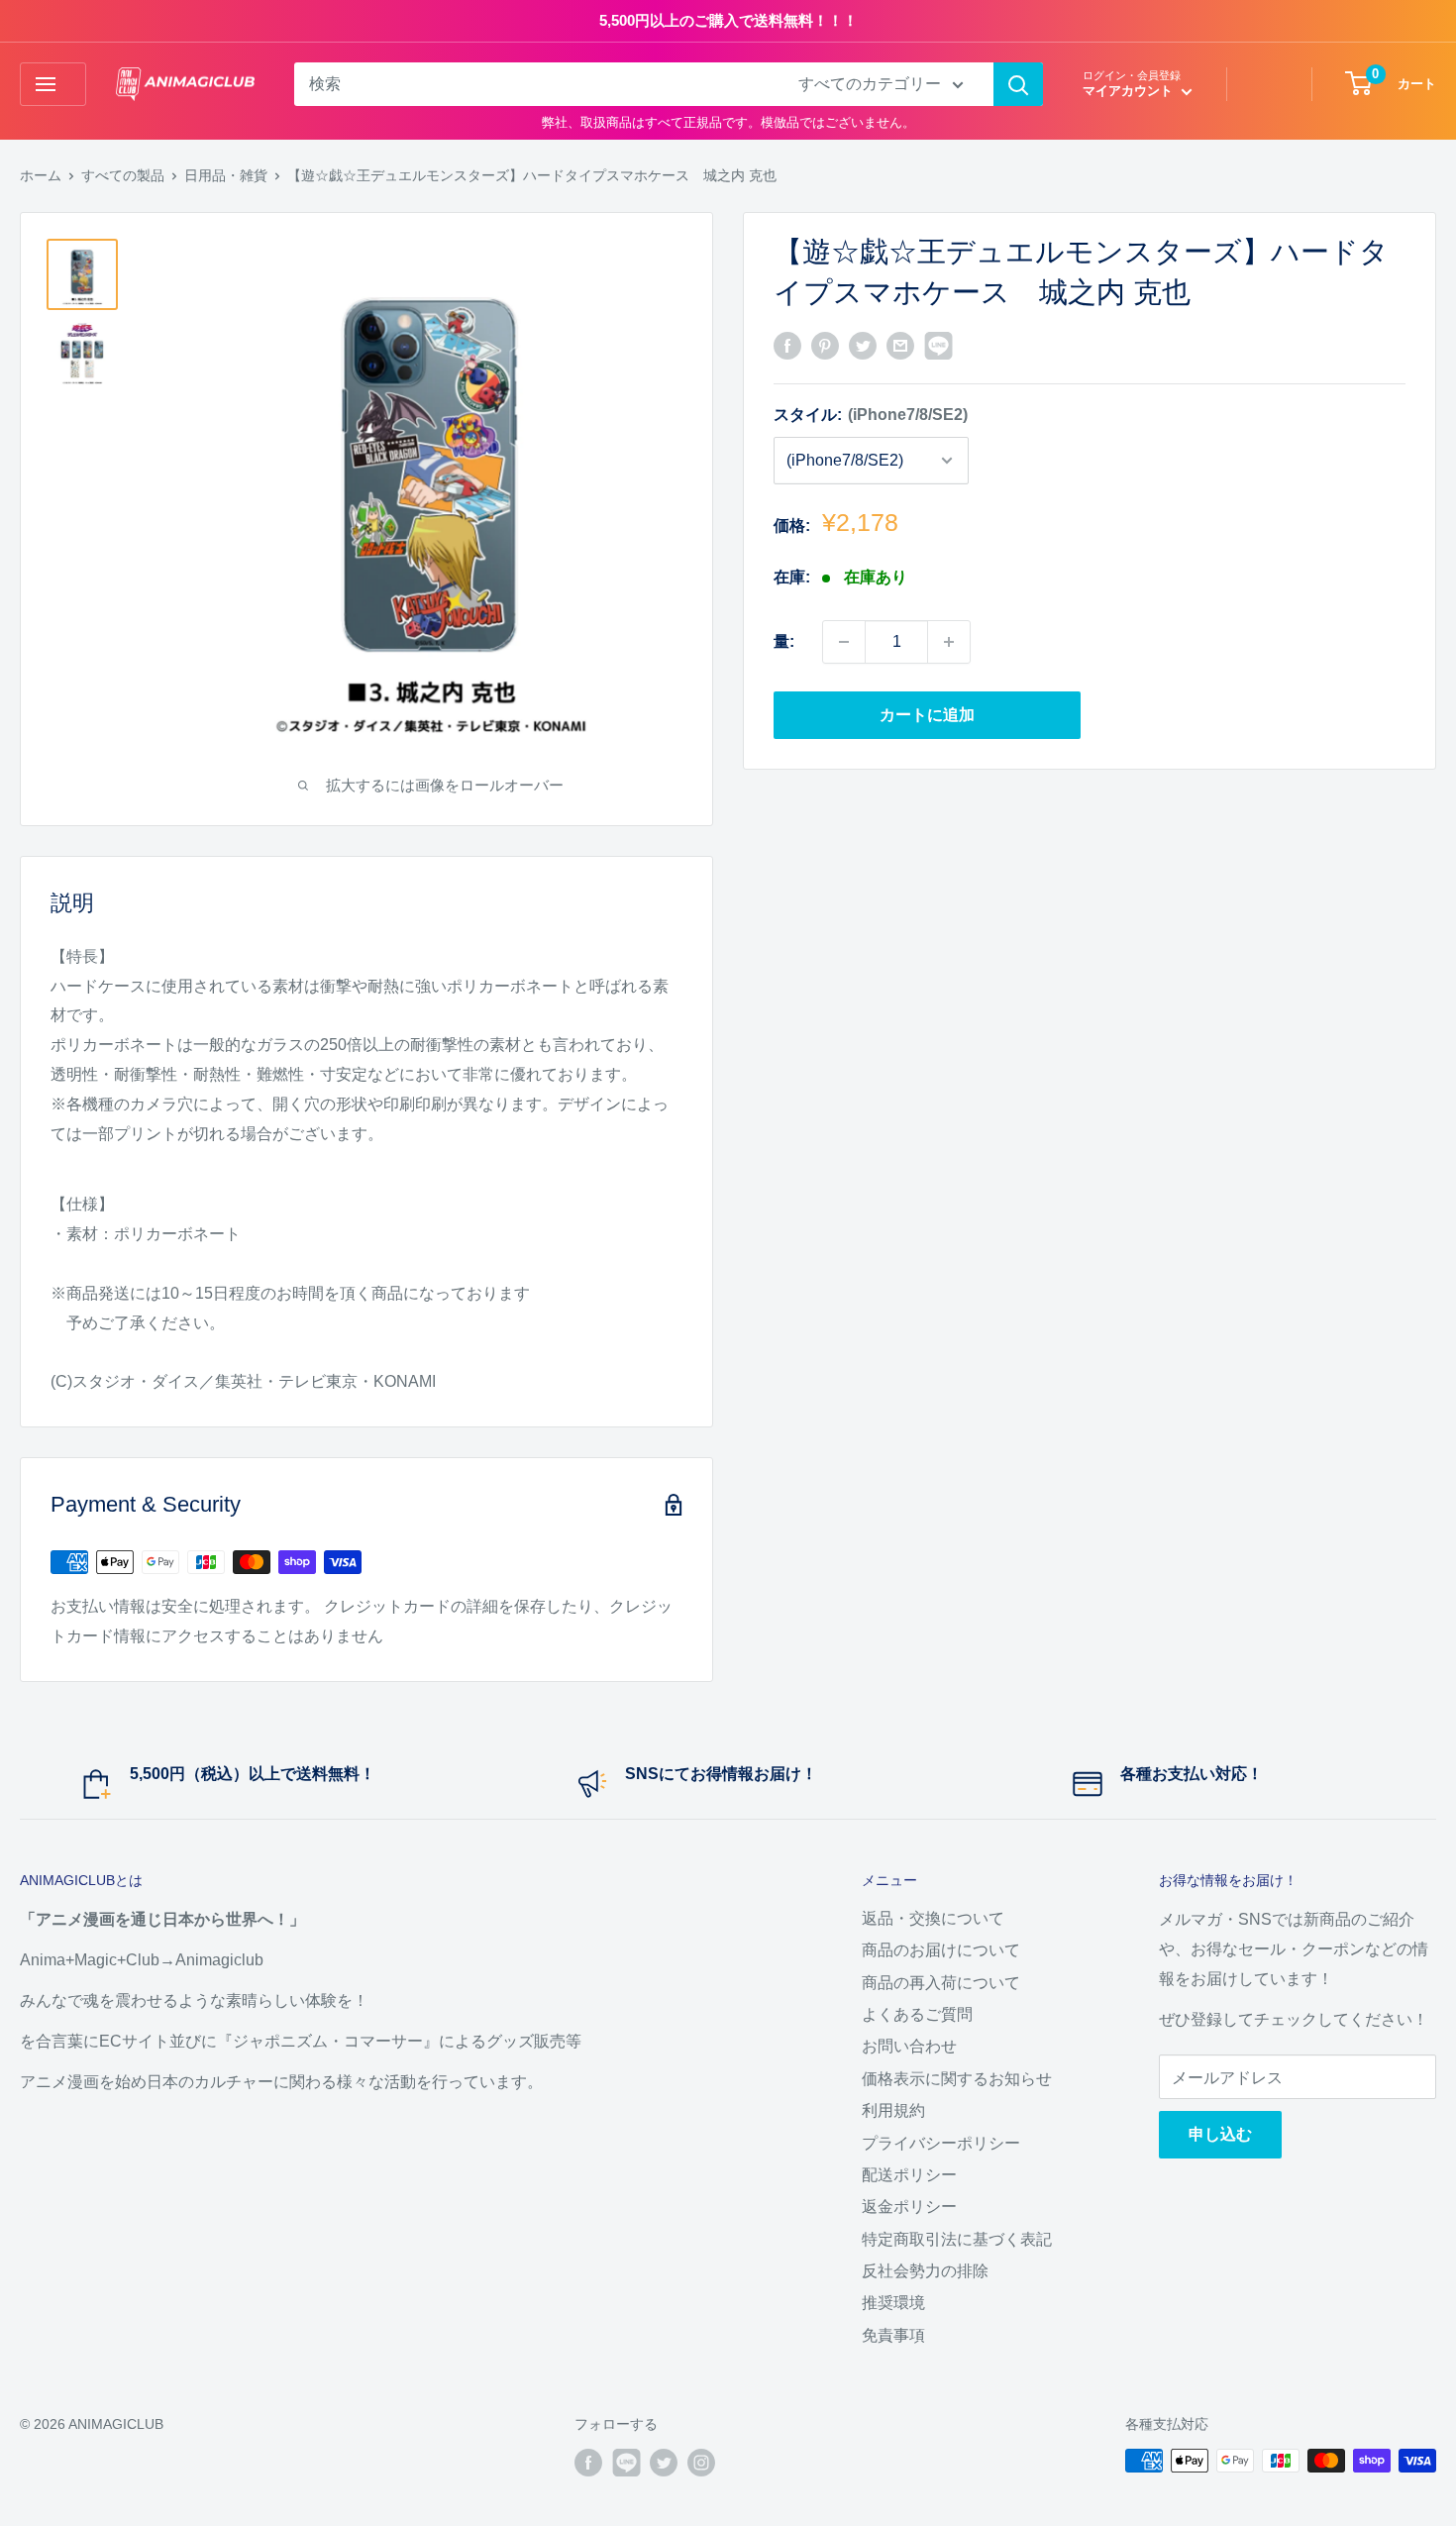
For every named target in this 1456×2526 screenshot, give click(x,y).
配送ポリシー (909, 2175)
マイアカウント (1130, 91)
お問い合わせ (909, 2046)
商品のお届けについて (941, 1950)
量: (784, 641)
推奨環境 (893, 2303)
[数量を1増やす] (949, 642)
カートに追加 (927, 715)
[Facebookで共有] (787, 345)
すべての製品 (123, 175)
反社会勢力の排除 (925, 2271)
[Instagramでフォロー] (701, 2463)
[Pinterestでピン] (825, 345)
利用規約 (893, 2110)
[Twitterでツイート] (863, 345)
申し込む (1220, 2134)
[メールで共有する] (900, 345)
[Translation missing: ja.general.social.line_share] (938, 345)
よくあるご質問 (917, 2014)
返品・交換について (933, 1918)
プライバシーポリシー (941, 2143)
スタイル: (871, 415)
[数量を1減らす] (844, 642)
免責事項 (893, 2335)
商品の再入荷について (941, 1983)
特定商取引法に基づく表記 (957, 2239)
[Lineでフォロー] (626, 2463)
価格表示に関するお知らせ (957, 2079)
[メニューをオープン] (53, 84)
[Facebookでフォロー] (588, 2463)
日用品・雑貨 (226, 175)
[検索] (1018, 84)
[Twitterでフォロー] (664, 2463)
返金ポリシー (909, 2207)
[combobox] (533, 84)
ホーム (41, 175)
